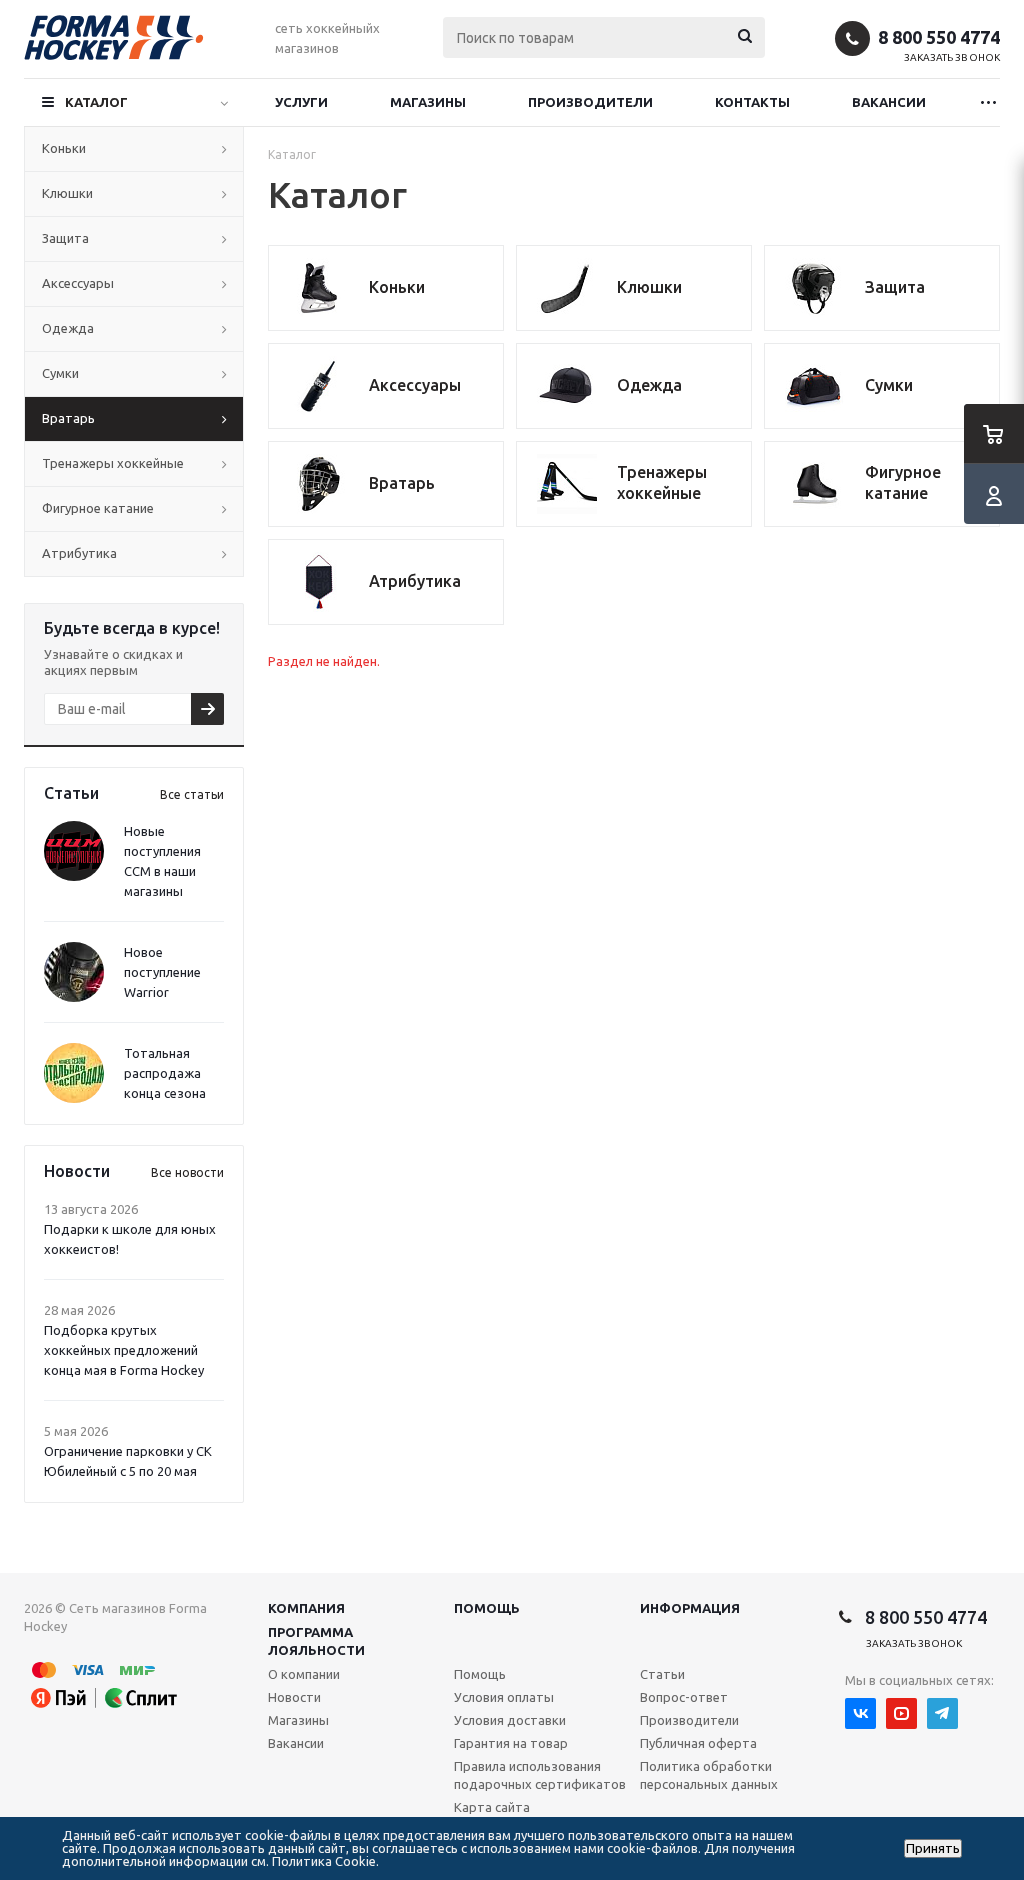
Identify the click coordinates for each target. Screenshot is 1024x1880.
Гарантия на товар (511, 1743)
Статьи (662, 1674)
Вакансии (889, 102)
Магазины (428, 102)
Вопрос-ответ (684, 1697)
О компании (304, 1674)
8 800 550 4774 (939, 37)
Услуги (301, 102)
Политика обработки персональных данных (709, 1775)
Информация (690, 1608)
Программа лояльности (316, 1641)
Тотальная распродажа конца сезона (165, 1073)
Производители (590, 102)
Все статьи (192, 794)
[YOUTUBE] (901, 1713)
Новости (294, 1697)
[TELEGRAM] (942, 1713)
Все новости (187, 1172)
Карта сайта (492, 1807)
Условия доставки (510, 1720)
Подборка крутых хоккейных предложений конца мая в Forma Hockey (124, 1350)
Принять (933, 1848)
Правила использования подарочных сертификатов (540, 1775)
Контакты (752, 102)
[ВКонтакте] (860, 1713)
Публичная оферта (698, 1743)
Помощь (487, 1608)
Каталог (96, 102)
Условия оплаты (504, 1697)
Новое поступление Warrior (162, 972)
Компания (306, 1608)
